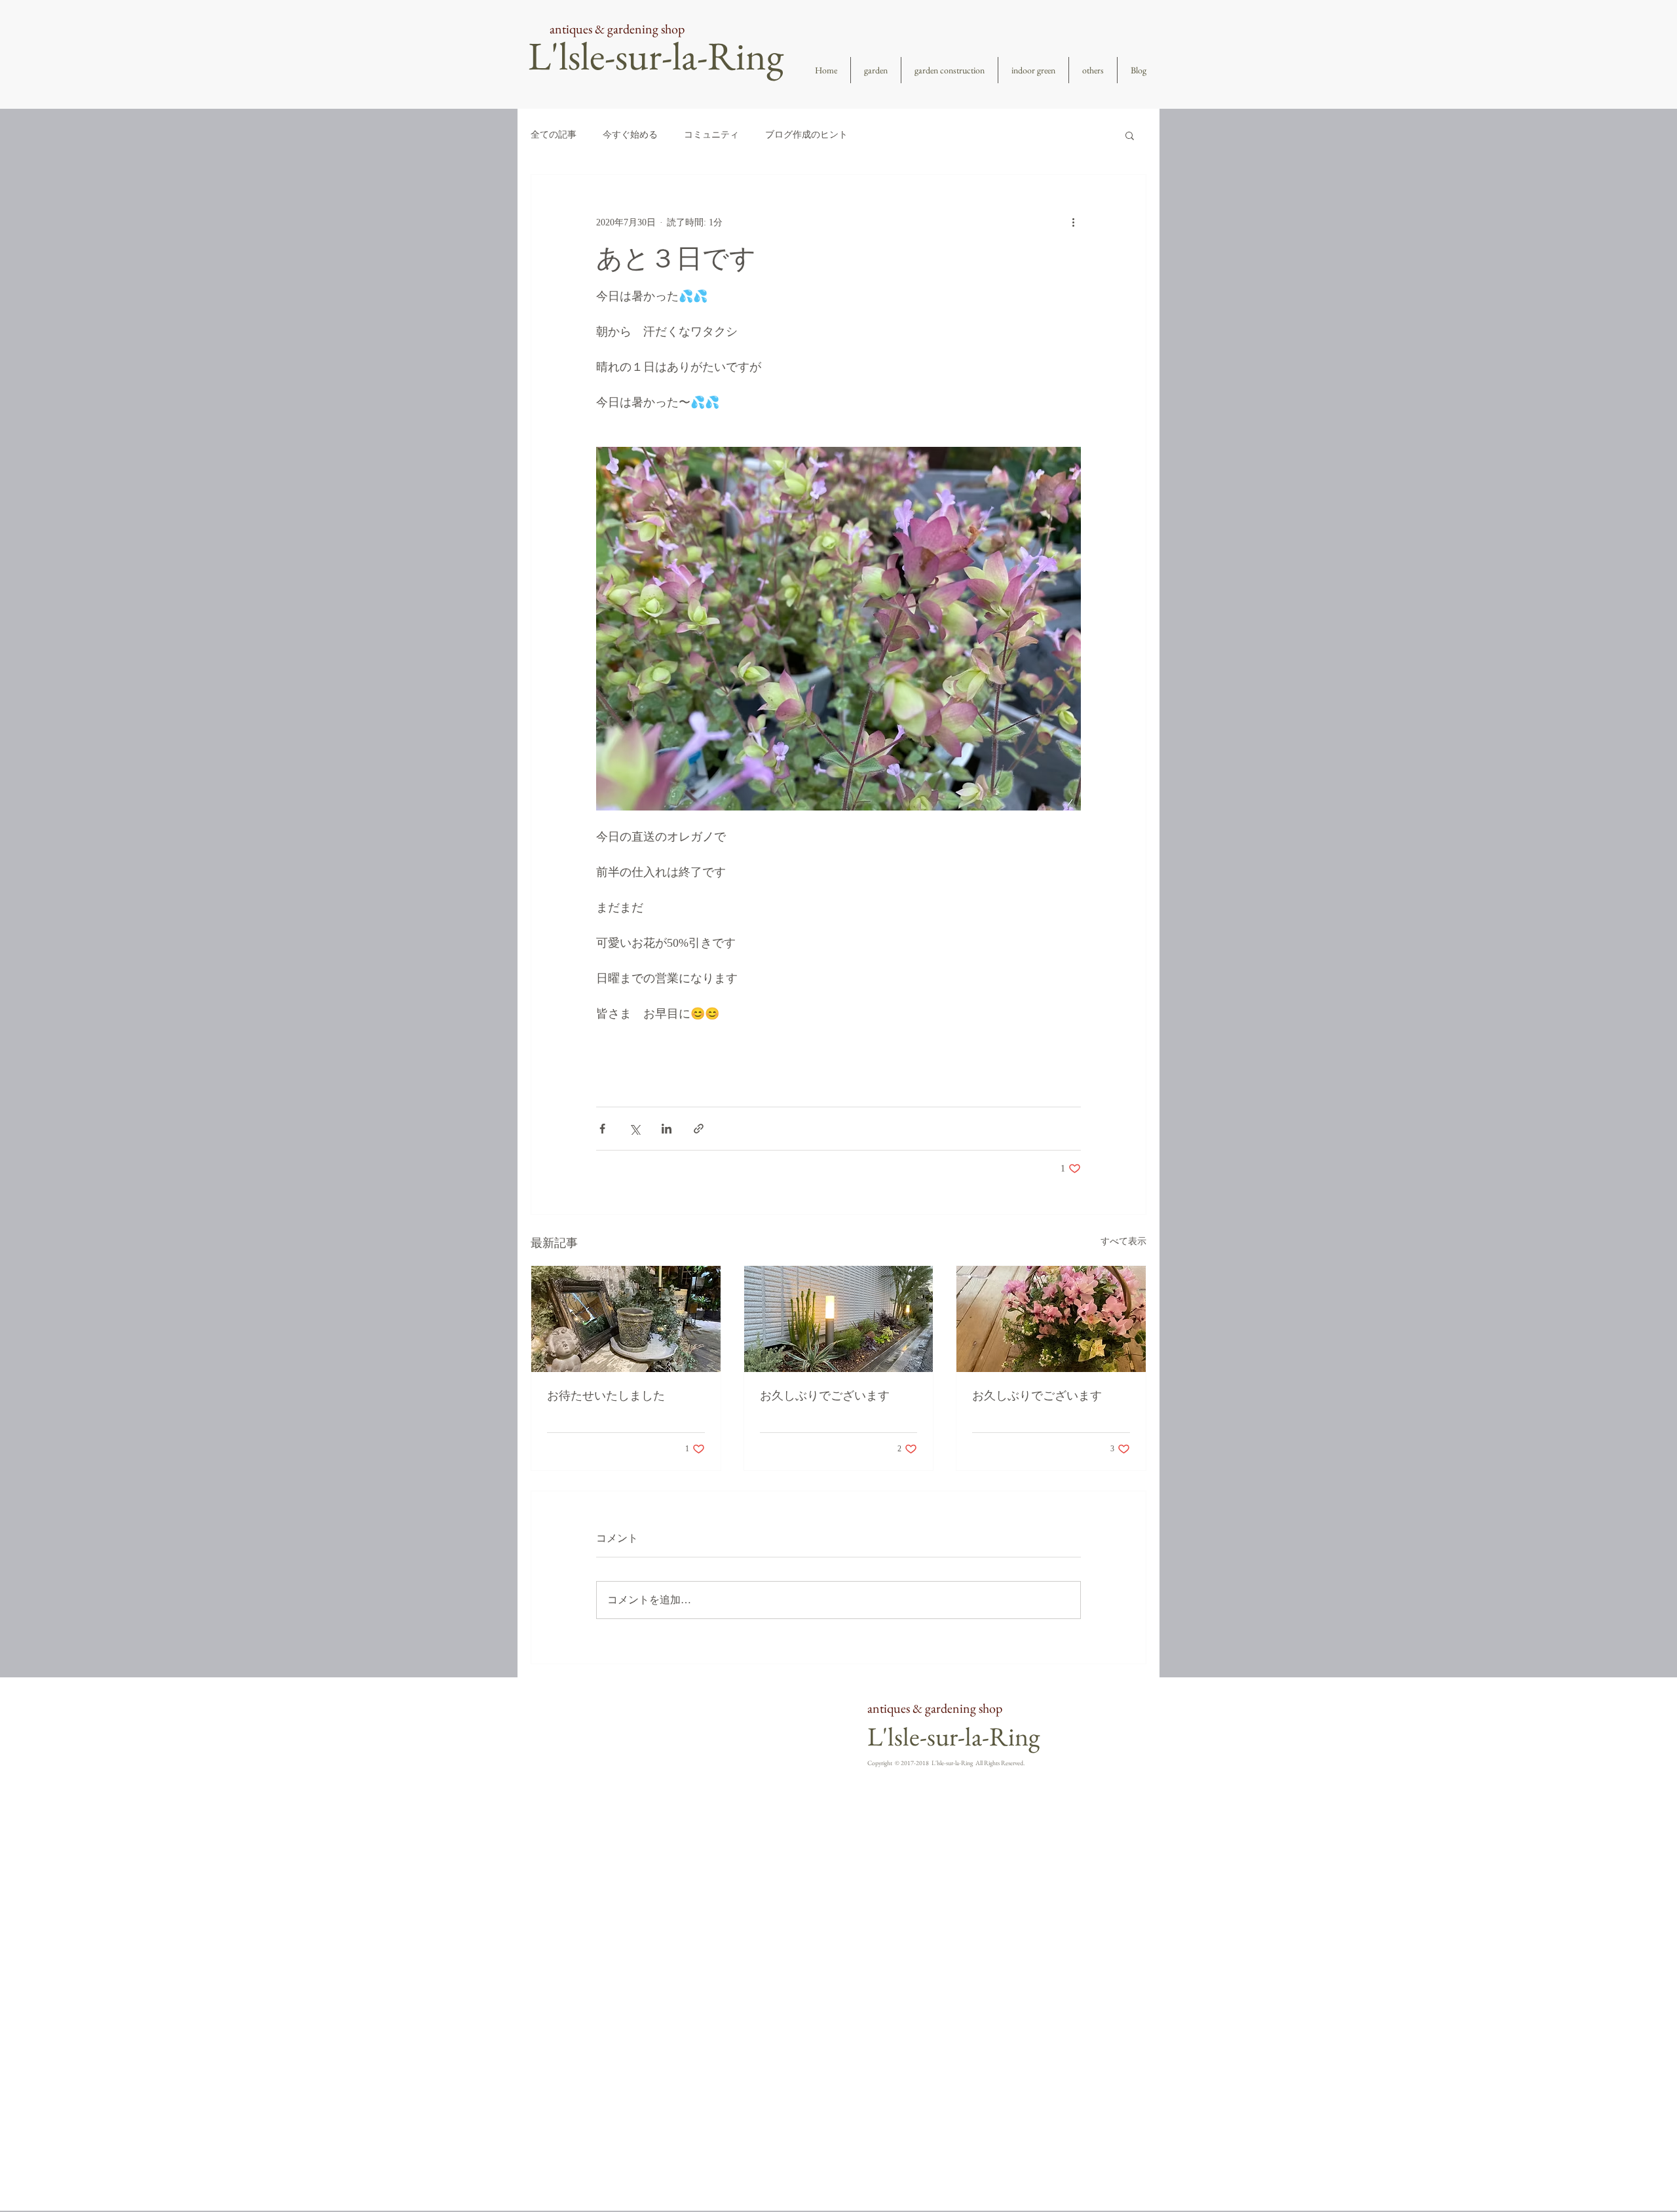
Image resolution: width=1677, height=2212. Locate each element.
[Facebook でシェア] (602, 1129)
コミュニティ (711, 135)
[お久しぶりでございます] (839, 1319)
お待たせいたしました (606, 1396)
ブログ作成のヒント (806, 135)
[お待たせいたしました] (626, 1319)
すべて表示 (1123, 1241)
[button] (1130, 135)
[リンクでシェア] (699, 1129)
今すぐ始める (630, 135)
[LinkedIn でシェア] (667, 1129)
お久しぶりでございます (825, 1396)
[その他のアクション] (1073, 222)
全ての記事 (554, 135)
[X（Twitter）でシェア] (634, 1129)
